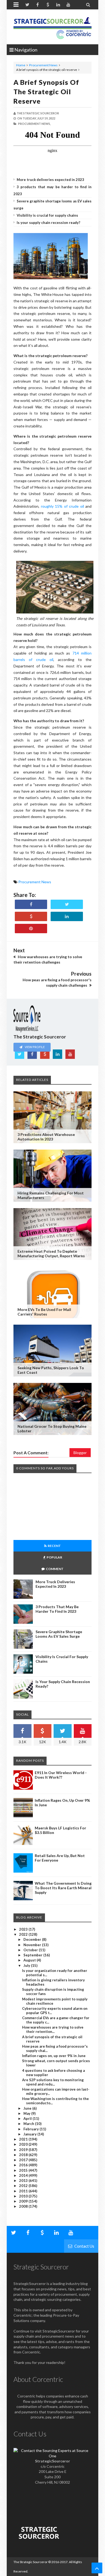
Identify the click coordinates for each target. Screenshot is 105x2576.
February (31, 2129)
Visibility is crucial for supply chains (47, 215)
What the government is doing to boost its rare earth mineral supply (63, 1888)
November (33, 1945)
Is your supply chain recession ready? (48, 223)
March (29, 2124)
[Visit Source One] (31, 916)
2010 (24, 2196)
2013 (24, 2181)
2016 (24, 2165)
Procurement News (43, 65)
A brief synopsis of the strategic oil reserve (46, 92)
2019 (24, 2150)
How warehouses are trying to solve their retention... (53, 2029)
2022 (24, 1934)
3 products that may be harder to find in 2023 (57, 1609)
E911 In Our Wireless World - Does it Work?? (61, 1775)
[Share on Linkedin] (67, 916)
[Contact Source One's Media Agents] (52, 2456)
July (27, 1965)
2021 (24, 2139)
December (33, 1939)
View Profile (34, 1047)
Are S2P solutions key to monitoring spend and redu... (53, 2082)
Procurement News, (34, 124)
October (31, 1950)
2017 (24, 2160)
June (28, 2108)
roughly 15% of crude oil (62, 506)
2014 (24, 2175)
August (30, 1960)
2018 (24, 2155)
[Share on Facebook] (31, 904)
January (30, 2134)
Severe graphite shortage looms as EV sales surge (59, 1634)
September (33, 1955)
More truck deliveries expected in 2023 (50, 180)
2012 (24, 2186)
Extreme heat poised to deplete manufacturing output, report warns (51, 1254)
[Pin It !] (31, 929)
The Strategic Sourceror (31, 2562)
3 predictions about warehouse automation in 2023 (46, 1137)
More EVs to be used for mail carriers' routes (44, 1312)
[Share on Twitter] (67, 904)
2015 (24, 2170)
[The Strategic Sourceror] (52, 27)
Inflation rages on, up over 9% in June (54, 2056)
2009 (24, 2201)
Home (21, 65)
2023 (24, 1929)
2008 (24, 2206)
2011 (24, 2191)
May (27, 2113)
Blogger (80, 1453)
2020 (24, 2144)
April (28, 2119)
